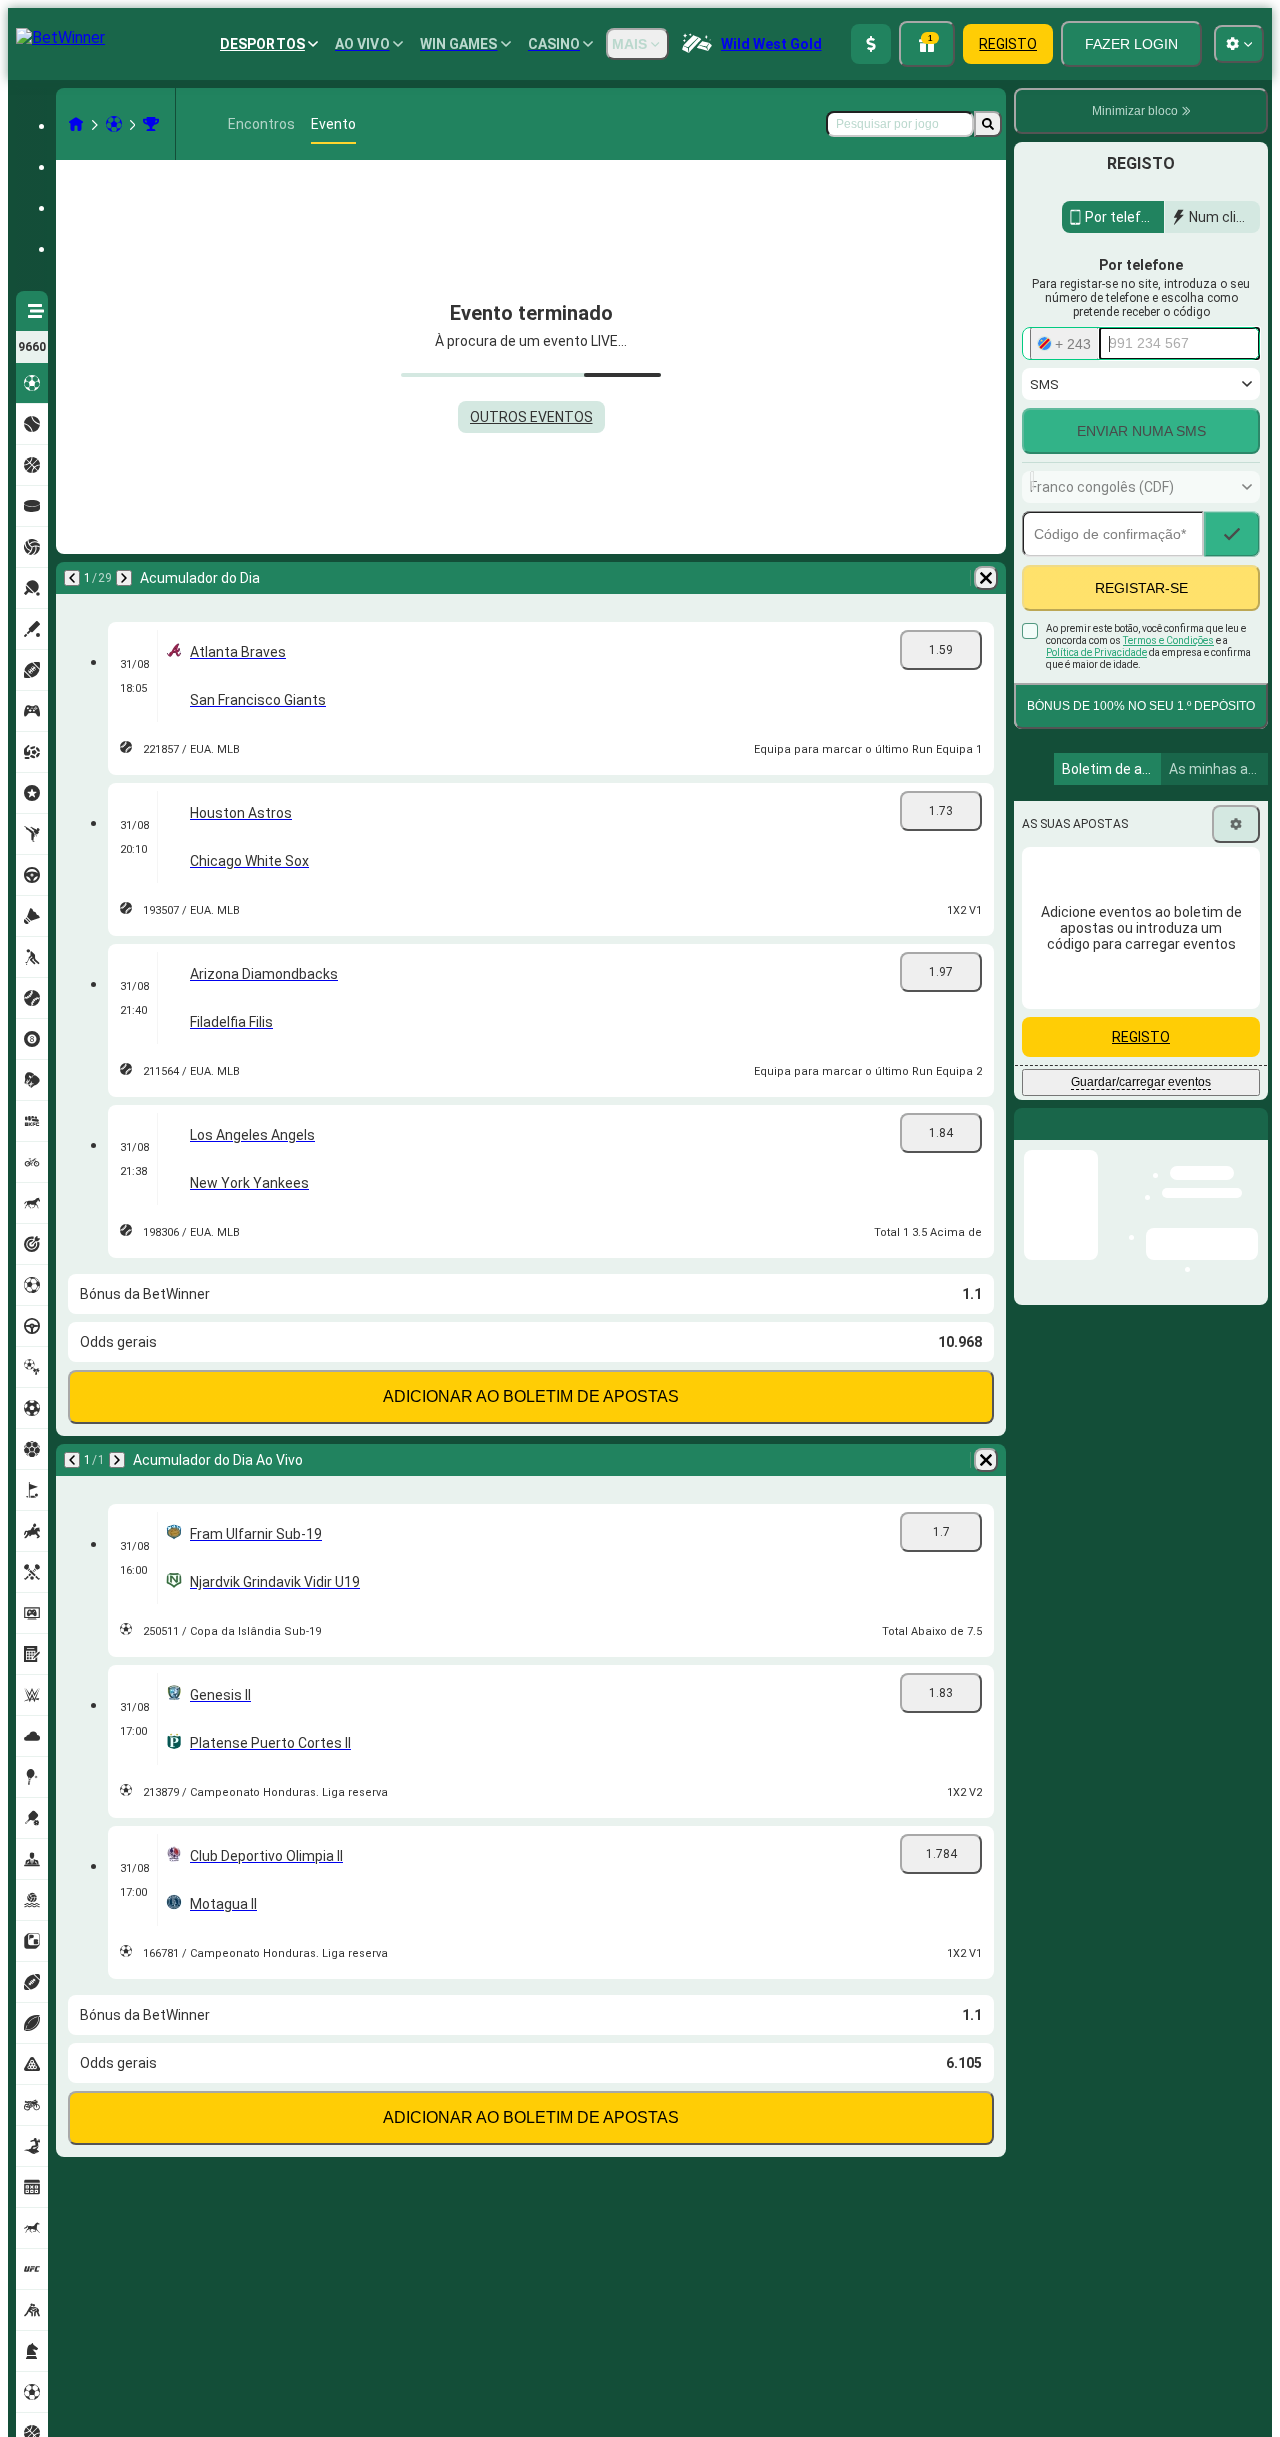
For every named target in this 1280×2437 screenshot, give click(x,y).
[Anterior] (72, 578)
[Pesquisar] (988, 124)
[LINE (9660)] (76, 124)
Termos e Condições (1168, 683)
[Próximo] (124, 578)
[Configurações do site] (1239, 44)
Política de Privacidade (1096, 695)
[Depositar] (871, 44)
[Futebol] (114, 124)
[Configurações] (1236, 867)
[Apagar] (986, 578)
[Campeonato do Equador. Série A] (151, 124)
